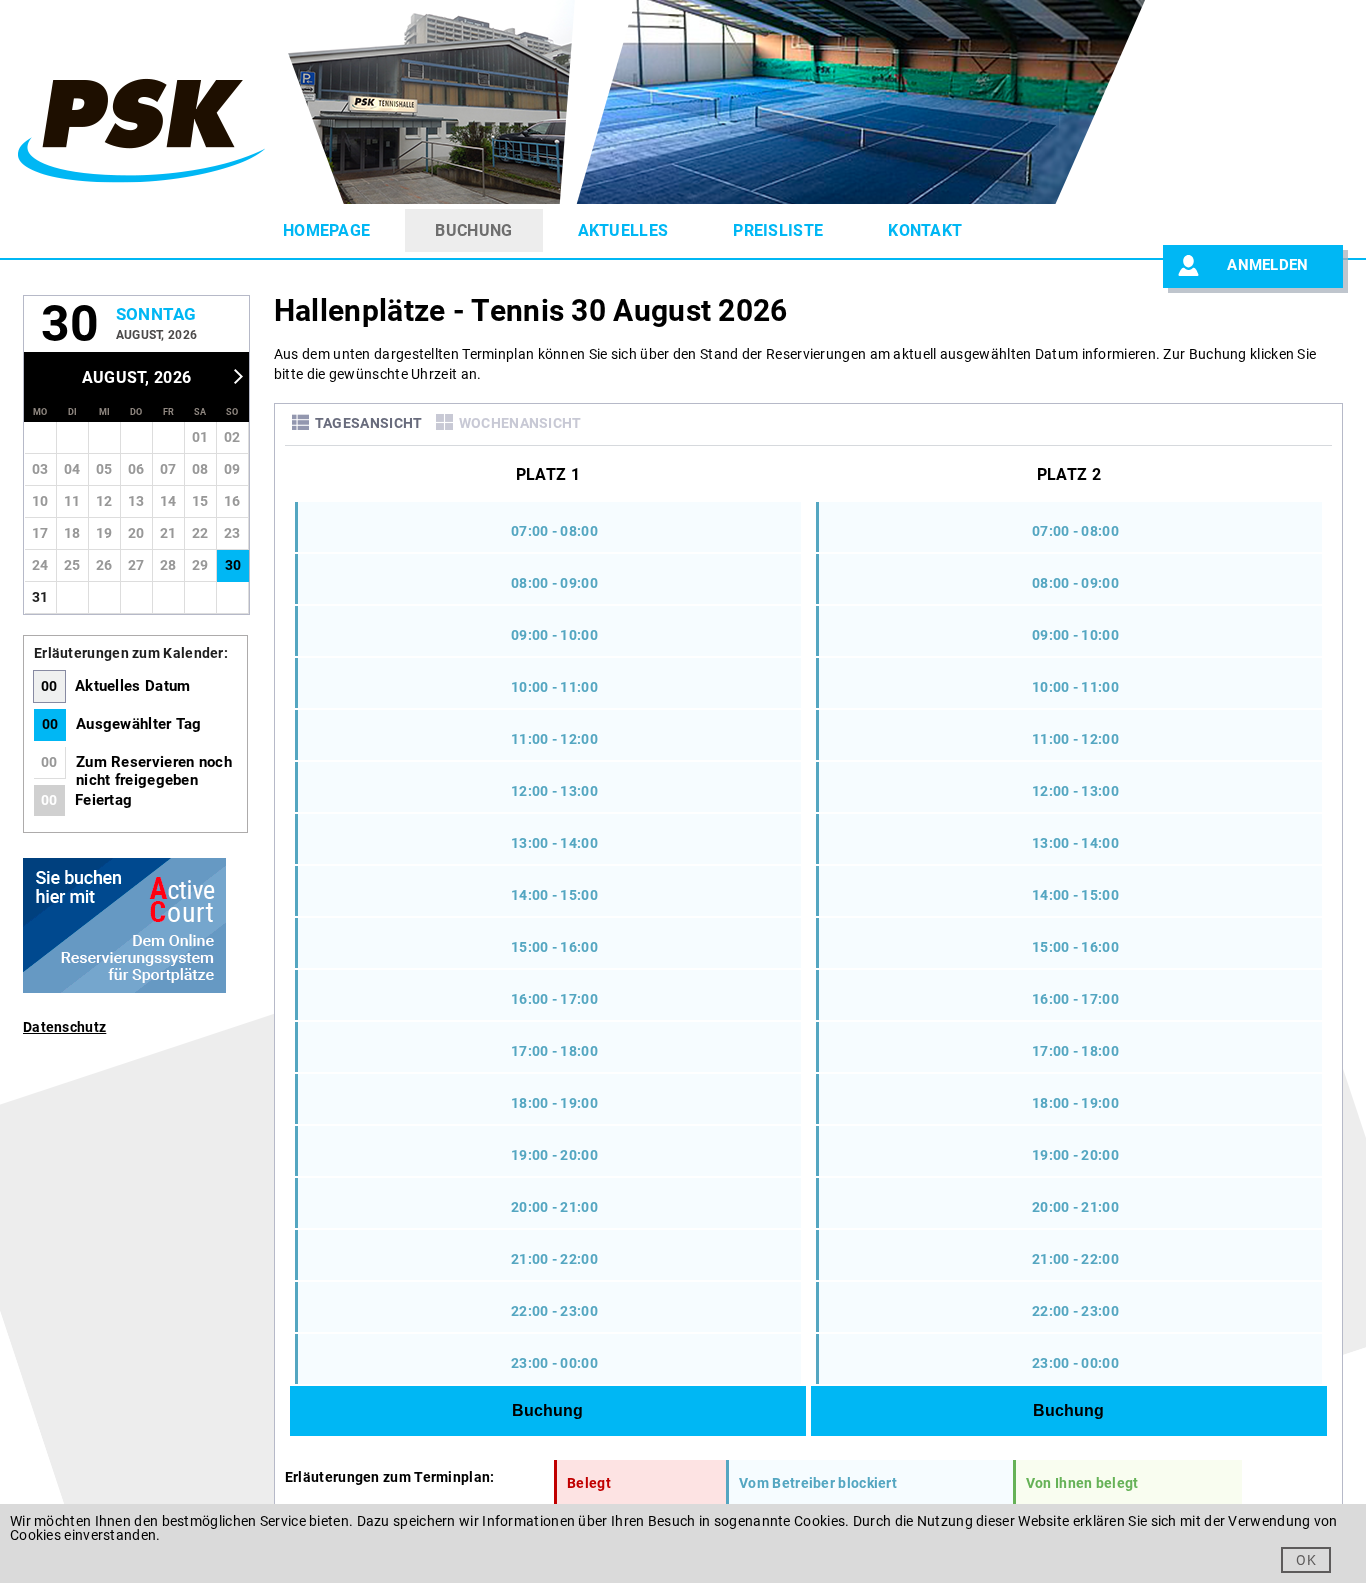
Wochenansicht (520, 423)
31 (40, 597)
